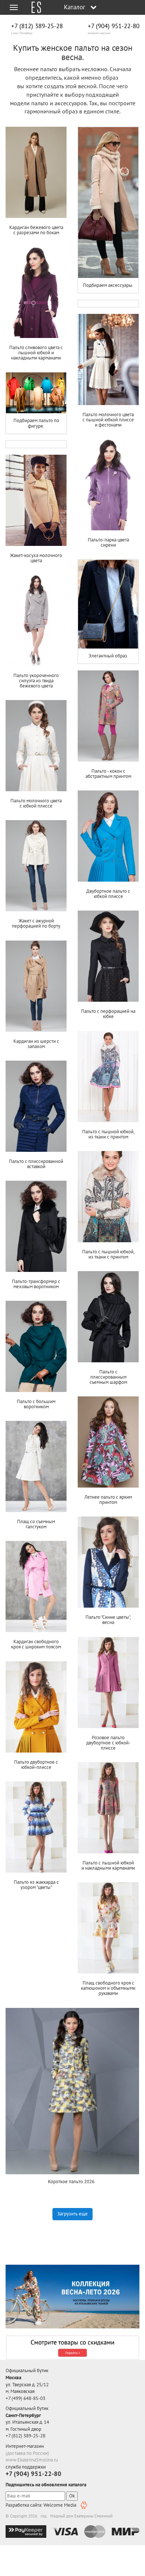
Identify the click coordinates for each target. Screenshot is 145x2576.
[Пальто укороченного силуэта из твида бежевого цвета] (36, 620)
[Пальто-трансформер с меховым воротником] (36, 1226)
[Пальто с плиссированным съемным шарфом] (108, 1317)
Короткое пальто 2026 (72, 2182)
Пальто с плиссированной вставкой (36, 1164)
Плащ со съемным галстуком (36, 1524)
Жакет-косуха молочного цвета (36, 558)
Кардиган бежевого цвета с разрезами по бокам (36, 230)
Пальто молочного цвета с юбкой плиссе (36, 803)
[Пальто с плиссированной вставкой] (36, 1106)
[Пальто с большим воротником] (36, 1346)
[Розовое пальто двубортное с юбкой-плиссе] (108, 1682)
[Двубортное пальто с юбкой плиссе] (108, 836)
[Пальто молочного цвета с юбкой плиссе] (36, 746)
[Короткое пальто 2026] (72, 2091)
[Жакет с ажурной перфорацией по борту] (36, 866)
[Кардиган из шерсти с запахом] (36, 986)
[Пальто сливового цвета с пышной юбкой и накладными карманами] (36, 292)
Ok (72, 2496)
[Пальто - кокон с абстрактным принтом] (108, 716)
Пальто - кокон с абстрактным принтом (108, 774)
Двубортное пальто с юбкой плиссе (108, 894)
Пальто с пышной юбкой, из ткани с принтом (108, 1134)
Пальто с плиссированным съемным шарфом (108, 1377)
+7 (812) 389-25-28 (37, 26)
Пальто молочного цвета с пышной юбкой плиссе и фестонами (108, 420)
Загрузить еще (72, 2214)
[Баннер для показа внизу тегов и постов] (72, 2297)
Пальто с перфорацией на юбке (108, 1014)
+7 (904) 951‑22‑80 (114, 26)
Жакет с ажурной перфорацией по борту (36, 923)
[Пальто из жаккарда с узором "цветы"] (36, 1827)
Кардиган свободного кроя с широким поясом (36, 1644)
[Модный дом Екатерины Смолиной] (33, 7)
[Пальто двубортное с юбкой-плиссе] (36, 1707)
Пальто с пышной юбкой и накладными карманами (108, 1865)
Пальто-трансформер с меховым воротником (36, 1284)
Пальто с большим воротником (36, 1404)
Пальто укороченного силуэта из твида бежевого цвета (36, 681)
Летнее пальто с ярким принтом (108, 1500)
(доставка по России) (27, 2453)
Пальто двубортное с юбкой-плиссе (36, 1765)
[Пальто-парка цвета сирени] (108, 485)
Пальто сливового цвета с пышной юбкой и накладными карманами (36, 353)
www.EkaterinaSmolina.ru (32, 2460)
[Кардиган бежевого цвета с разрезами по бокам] (36, 172)
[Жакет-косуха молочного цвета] (36, 500)
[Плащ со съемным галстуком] (36, 1466)
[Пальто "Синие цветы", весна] (108, 1562)
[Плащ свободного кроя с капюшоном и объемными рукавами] (108, 1928)
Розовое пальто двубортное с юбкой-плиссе (108, 1743)
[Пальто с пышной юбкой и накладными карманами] (108, 1808)
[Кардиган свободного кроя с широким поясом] (36, 1587)
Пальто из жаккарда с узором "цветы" (36, 1885)
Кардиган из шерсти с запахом (36, 1044)
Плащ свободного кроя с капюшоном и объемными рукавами (108, 1988)
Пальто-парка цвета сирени (108, 542)
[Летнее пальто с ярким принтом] (108, 1442)
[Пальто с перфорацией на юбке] (108, 956)
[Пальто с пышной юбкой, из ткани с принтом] (108, 1077)
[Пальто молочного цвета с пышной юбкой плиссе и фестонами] (108, 359)
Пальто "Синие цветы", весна (108, 1620)
